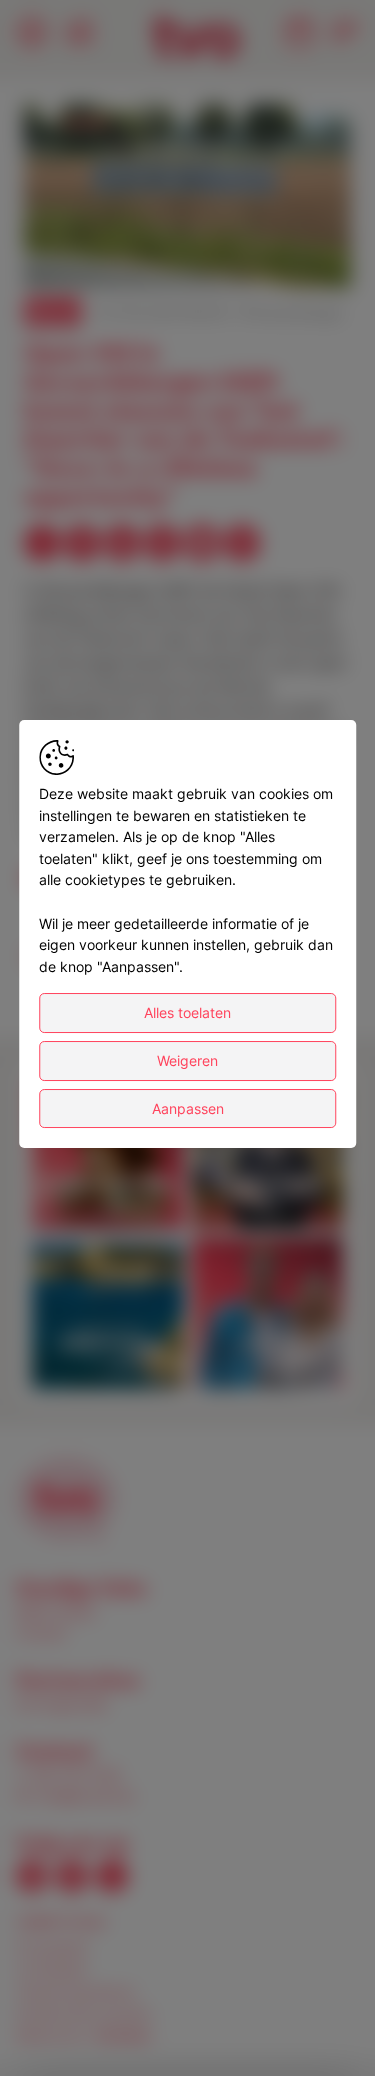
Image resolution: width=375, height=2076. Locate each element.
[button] (190, 199)
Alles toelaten (187, 1012)
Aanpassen (188, 1108)
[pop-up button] (287, 256)
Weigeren (187, 1060)
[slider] (187, 224)
